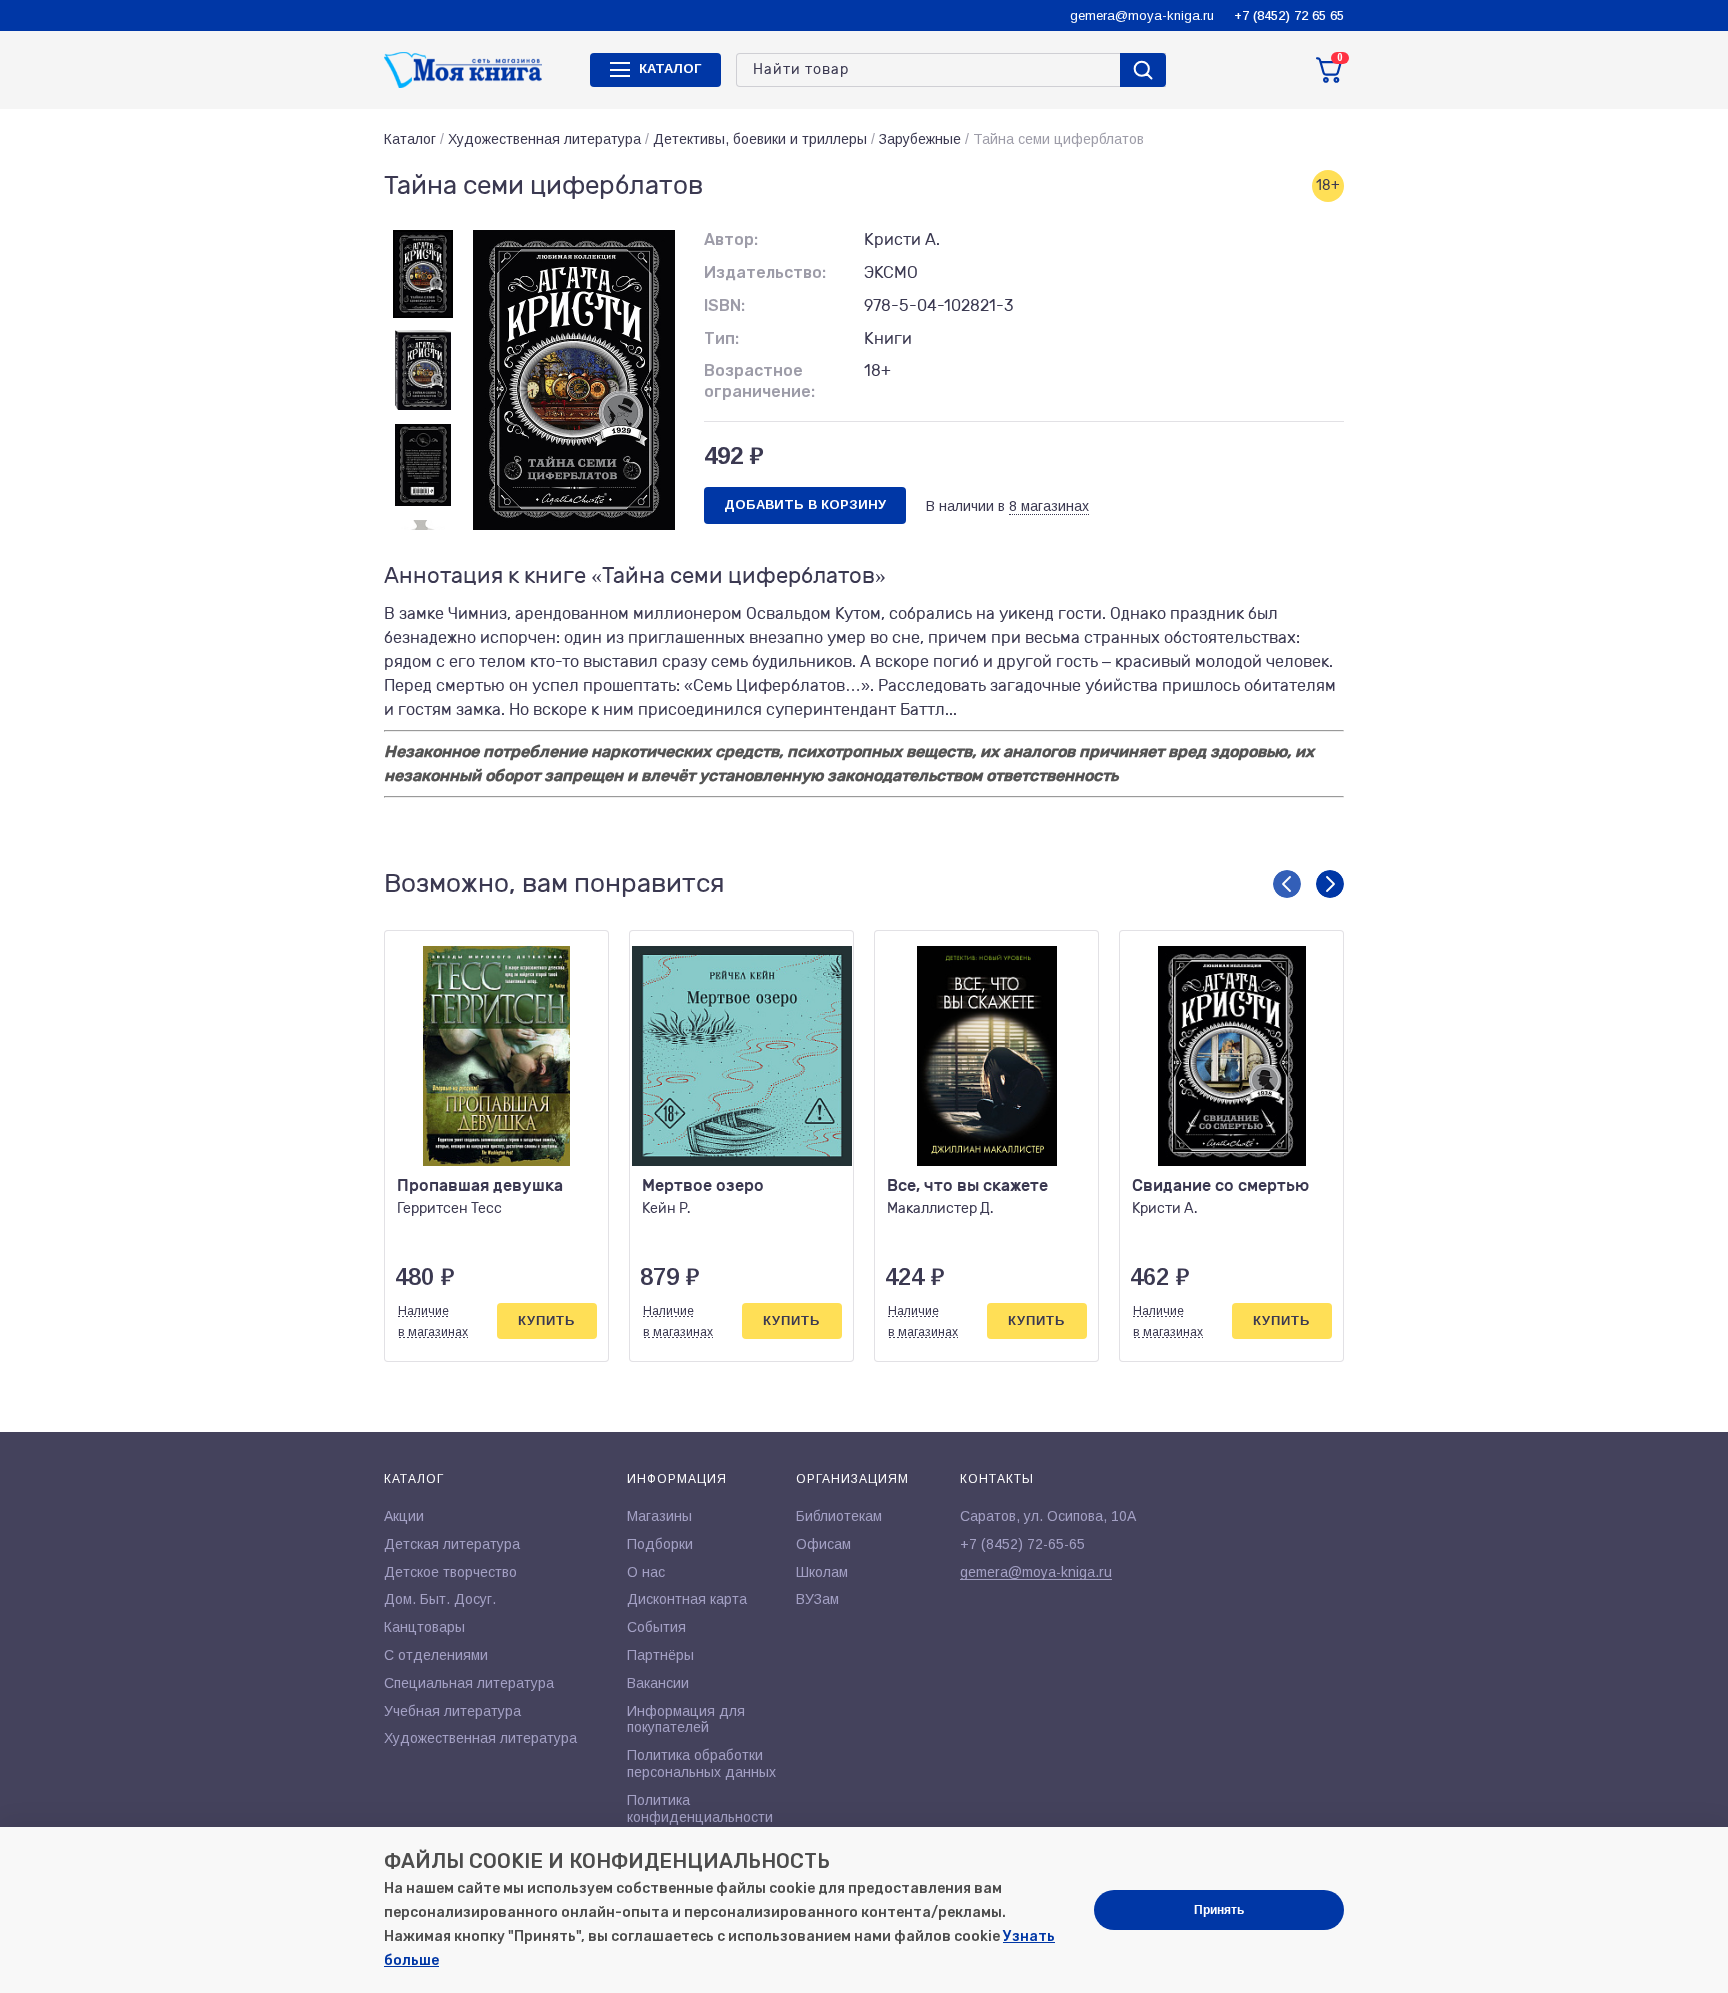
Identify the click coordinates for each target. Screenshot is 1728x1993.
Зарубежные (920, 139)
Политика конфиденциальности (700, 1808)
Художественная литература (544, 139)
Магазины (659, 1516)
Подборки (660, 1544)
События (656, 1627)
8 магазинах (1049, 506)
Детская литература (452, 1544)
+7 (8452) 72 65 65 (1289, 15)
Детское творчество (450, 1572)
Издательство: (765, 272)
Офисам (823, 1544)
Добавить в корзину (805, 504)
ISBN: (724, 305)
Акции (404, 1516)
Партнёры (660, 1655)
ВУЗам (817, 1599)
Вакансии (658, 1683)
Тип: (721, 338)
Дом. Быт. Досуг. (440, 1599)
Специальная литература (469, 1683)
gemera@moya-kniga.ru (1142, 15)
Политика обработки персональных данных (701, 1763)
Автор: (731, 239)
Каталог (410, 139)
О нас (646, 1572)
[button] (1287, 884)
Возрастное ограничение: (759, 381)
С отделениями (436, 1655)
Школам (822, 1572)
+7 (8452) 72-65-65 (1022, 1544)
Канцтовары (424, 1627)
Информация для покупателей (686, 1719)
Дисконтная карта (687, 1599)
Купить (546, 1320)
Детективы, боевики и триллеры (760, 139)
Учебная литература (452, 1711)
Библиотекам (839, 1516)
